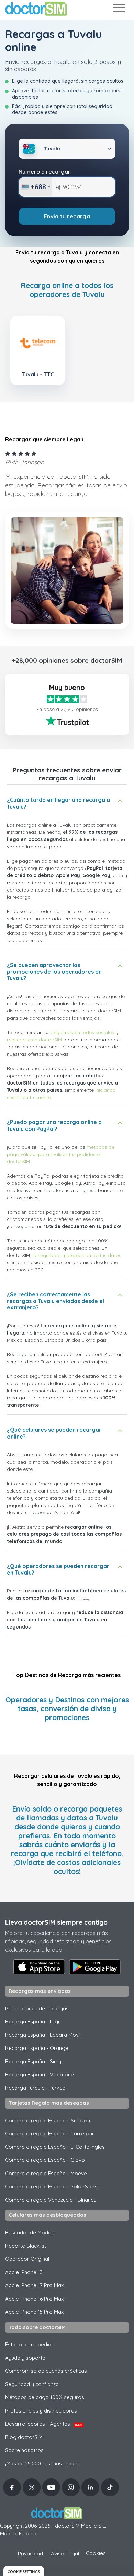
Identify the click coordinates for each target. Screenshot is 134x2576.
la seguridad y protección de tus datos (77, 1255)
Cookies (96, 2553)
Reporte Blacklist (26, 2246)
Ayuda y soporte (25, 2358)
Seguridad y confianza (32, 2384)
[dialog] (24, 2571)
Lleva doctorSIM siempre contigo (56, 1922)
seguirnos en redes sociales (83, 1032)
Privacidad (30, 2554)
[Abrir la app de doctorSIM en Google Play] (95, 1967)
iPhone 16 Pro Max (34, 2299)
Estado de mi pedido (30, 2344)
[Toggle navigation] (119, 9)
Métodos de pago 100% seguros (45, 2397)
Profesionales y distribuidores (41, 2411)
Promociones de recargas (37, 2008)
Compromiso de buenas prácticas (46, 2371)
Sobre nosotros (24, 2450)
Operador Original (27, 2259)
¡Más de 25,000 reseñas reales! (42, 2464)
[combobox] (36, 187)
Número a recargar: (45, 172)
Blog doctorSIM (24, 2437)
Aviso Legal (65, 2554)
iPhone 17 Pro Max (34, 2285)
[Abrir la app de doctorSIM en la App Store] (39, 1967)
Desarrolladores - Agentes (43, 2424)
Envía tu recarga (67, 216)
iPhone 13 (24, 2272)
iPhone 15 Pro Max (34, 2312)
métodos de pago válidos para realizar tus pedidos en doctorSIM (61, 1154)
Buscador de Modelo (30, 2232)
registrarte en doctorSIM (34, 1040)
